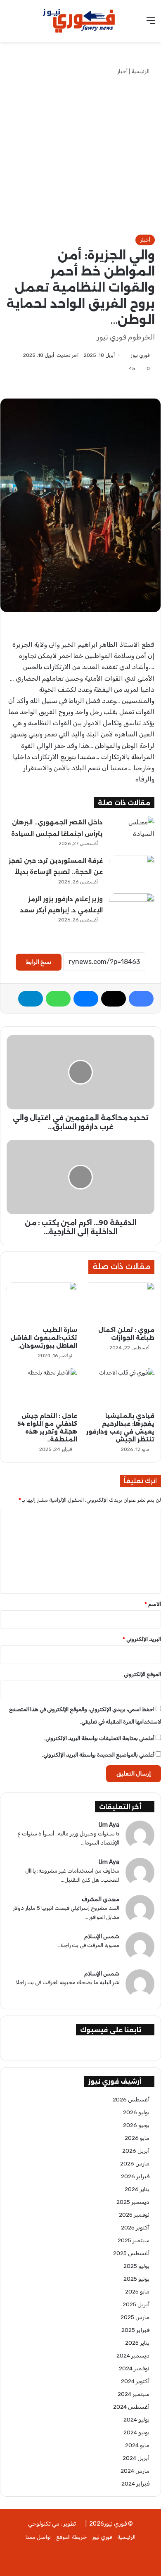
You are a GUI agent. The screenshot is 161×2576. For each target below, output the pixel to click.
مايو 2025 (137, 2291)
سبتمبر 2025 (134, 2240)
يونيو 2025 (136, 2279)
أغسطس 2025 (131, 2253)
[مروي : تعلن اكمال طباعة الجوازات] (119, 1302)
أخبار (122, 71)
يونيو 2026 (136, 2125)
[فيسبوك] (141, 999)
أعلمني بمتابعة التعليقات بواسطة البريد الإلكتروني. (99, 1738)
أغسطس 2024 (131, 2407)
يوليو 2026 (136, 2112)
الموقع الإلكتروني (142, 1674)
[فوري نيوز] (80, 21)
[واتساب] (58, 999)
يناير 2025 (137, 2343)
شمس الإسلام (102, 1936)
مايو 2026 (137, 2138)
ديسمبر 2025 (133, 2202)
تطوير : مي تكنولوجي (52, 2524)
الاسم (153, 1604)
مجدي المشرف (101, 1899)
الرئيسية (141, 71)
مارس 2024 (135, 2471)
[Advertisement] (80, 155)
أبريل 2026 (136, 2151)
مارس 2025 (135, 2317)
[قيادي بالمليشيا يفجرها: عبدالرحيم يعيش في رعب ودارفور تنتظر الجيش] (119, 1388)
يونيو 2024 (136, 2432)
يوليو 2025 (136, 2266)
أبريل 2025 (136, 2304)
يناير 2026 (137, 2189)
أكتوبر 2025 (135, 2227)
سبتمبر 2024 (134, 2394)
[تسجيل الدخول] (10, 24)
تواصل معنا (38, 2537)
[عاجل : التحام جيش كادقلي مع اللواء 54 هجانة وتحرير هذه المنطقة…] (42, 1388)
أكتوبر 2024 (135, 2381)
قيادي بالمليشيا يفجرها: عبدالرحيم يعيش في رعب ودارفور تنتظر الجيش (120, 1428)
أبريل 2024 (136, 2458)
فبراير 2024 (135, 2483)
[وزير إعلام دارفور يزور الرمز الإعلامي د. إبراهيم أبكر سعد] (132, 909)
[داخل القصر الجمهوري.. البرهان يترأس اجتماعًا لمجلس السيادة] (132, 832)
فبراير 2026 (135, 2176)
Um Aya (109, 1825)
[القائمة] (151, 24)
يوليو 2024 (136, 2419)
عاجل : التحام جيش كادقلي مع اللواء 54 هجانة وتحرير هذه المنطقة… (47, 1428)
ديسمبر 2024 (133, 2355)
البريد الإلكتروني (142, 1639)
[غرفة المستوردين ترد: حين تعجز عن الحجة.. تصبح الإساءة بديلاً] (132, 870)
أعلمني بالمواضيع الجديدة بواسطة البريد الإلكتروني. (98, 1755)
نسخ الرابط (39, 962)
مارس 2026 (135, 2163)
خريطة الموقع (71, 2537)
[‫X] (114, 999)
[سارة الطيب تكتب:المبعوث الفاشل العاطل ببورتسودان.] (42, 1302)
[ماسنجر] (86, 999)
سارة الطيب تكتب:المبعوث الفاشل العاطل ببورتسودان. (44, 1338)
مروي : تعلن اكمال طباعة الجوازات (126, 1334)
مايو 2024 (137, 2445)
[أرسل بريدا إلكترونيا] (128, 355)
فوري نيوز (140, 355)
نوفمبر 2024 (134, 2368)
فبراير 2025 (135, 2330)
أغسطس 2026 (131, 2099)
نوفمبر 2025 (134, 2215)
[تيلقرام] (31, 999)
